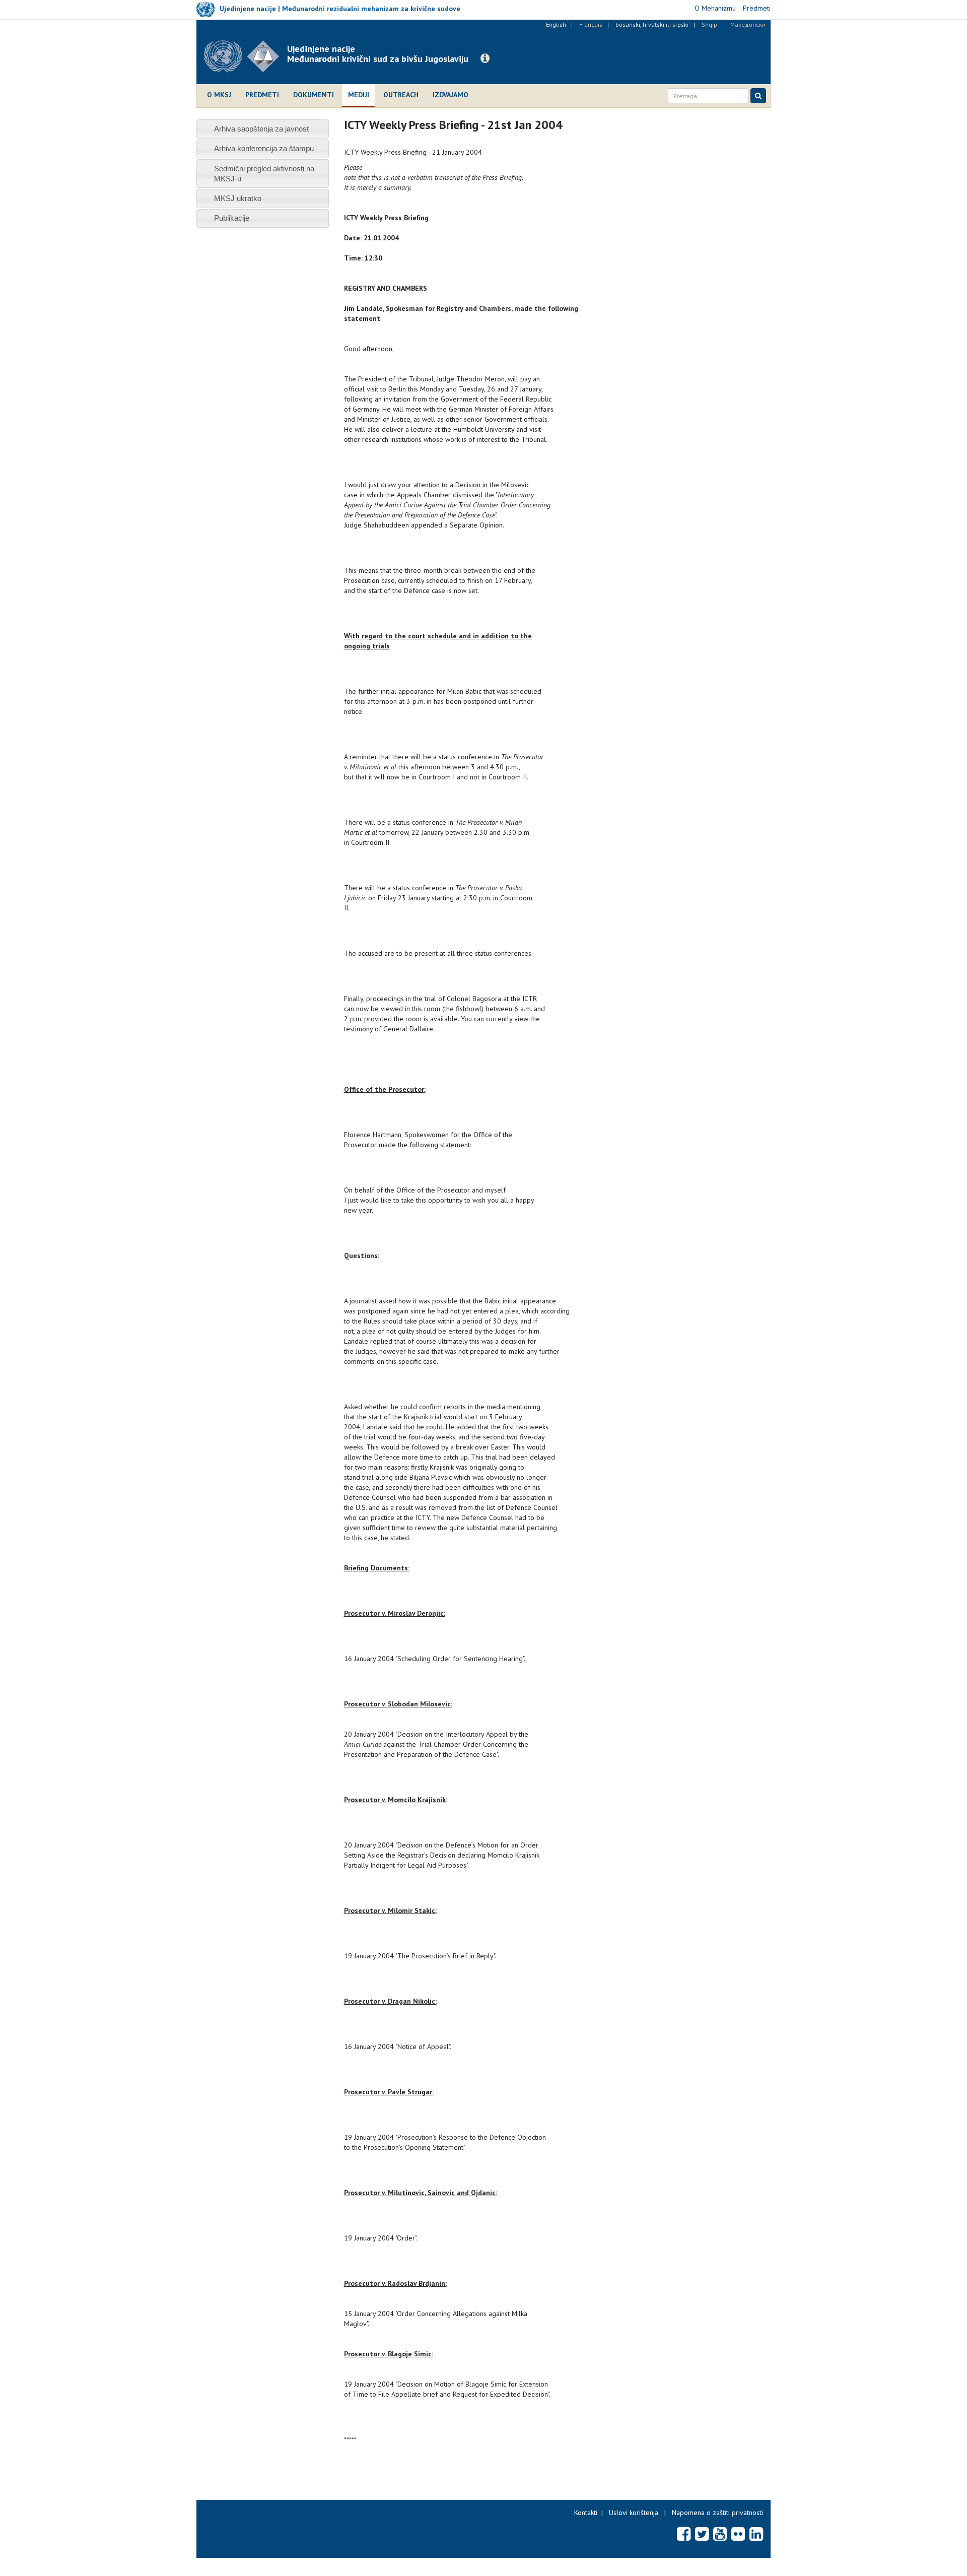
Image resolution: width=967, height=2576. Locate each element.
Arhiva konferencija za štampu (264, 148)
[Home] (246, 56)
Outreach (401, 95)
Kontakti (586, 2513)
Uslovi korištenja (634, 2513)
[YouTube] (720, 2534)
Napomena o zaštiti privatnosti (717, 2513)
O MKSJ (219, 95)
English (556, 24)
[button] (485, 58)
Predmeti (262, 95)
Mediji (359, 95)
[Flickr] (738, 2534)
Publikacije (232, 218)
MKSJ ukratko (238, 198)
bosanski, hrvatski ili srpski (652, 24)
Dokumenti (314, 95)
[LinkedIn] (756, 2534)
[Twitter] (702, 2534)
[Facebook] (684, 2534)
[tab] (263, 129)
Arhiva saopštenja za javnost (261, 129)
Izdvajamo (451, 95)
